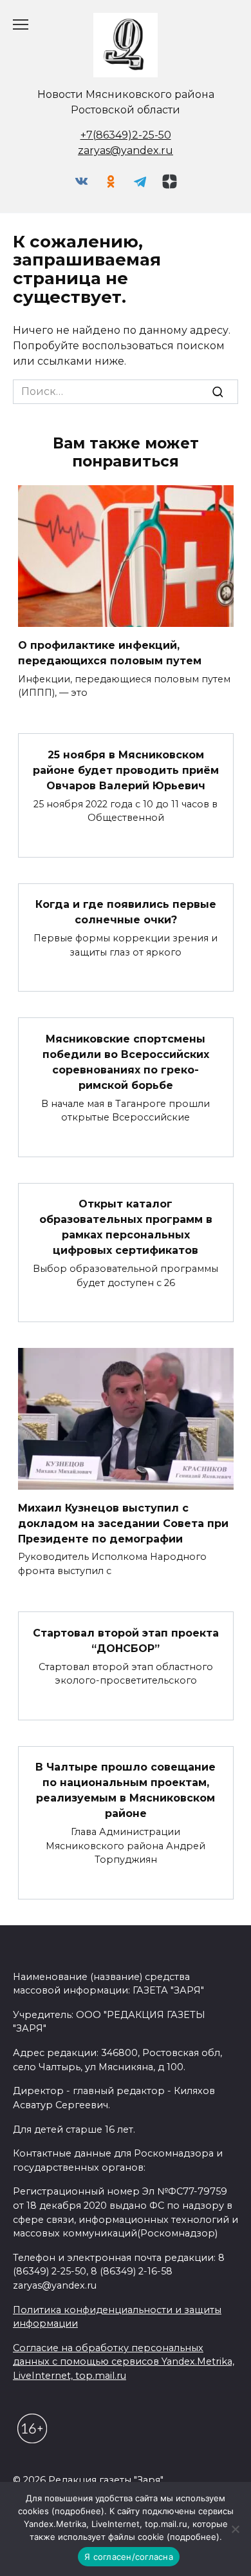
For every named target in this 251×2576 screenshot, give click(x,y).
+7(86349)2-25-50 (126, 135)
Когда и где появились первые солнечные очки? (126, 912)
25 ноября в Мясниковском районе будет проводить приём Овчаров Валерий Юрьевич (126, 770)
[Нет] (235, 2529)
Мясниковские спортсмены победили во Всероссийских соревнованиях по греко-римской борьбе (126, 1062)
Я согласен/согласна (129, 2557)
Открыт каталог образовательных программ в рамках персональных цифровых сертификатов (126, 1227)
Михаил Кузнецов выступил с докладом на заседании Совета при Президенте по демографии (123, 1523)
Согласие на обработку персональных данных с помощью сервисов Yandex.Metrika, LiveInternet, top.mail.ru (124, 2362)
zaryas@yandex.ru (126, 150)
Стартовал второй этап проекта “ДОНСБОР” (126, 1640)
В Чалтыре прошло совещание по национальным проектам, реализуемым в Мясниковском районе (126, 1790)
